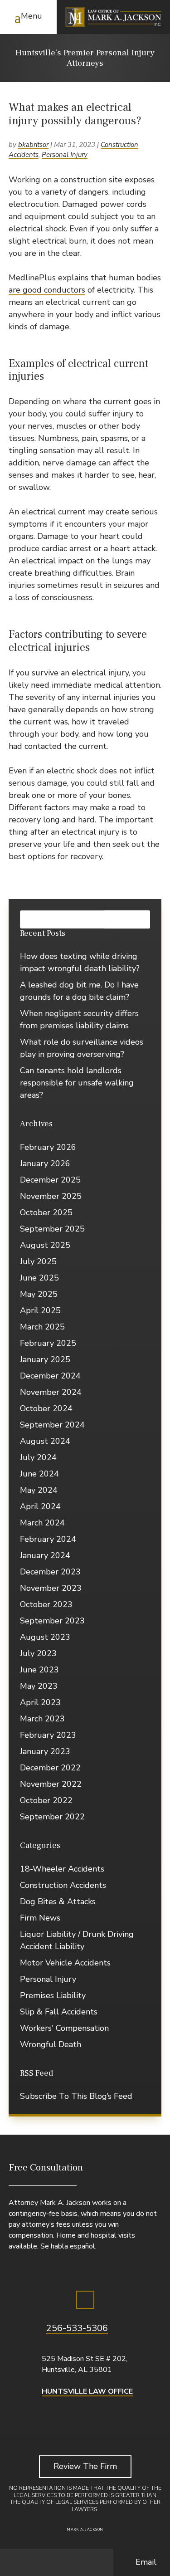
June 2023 (39, 1670)
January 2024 (45, 1555)
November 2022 (51, 1784)
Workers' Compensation (64, 2028)
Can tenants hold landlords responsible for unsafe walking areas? (77, 1083)
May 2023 (39, 1686)
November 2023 (51, 1588)
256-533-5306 (77, 2328)
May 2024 (39, 1490)
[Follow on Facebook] (85, 2300)
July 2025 (38, 1261)
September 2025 (52, 1229)
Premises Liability (53, 1995)
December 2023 (50, 1572)
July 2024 (38, 1457)
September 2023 (52, 1621)
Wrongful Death (51, 2044)
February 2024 (48, 1539)
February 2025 (48, 1343)
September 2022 (52, 1817)
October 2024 (46, 1408)
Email (146, 2562)
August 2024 (45, 1441)
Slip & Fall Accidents (59, 2012)
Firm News (40, 1918)
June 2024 (39, 1474)
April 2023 (40, 1702)
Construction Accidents (63, 1885)
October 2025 (46, 1212)
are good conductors (47, 290)
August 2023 (45, 1637)
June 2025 (39, 1278)
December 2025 (50, 1180)
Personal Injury (65, 155)
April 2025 (40, 1310)
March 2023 (42, 1719)
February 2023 (48, 1735)
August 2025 (45, 1245)
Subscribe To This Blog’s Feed (76, 2096)
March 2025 (42, 1327)
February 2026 (48, 1147)
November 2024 (51, 1392)
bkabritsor (33, 145)
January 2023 (45, 1751)
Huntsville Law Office (87, 2391)
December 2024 (50, 1376)
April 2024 (40, 1506)
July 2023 (38, 1653)
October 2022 (46, 1800)
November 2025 (51, 1196)
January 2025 (45, 1359)
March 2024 (42, 1523)
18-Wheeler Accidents (62, 1869)
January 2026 (45, 1163)
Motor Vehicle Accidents (65, 1963)
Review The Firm (85, 2466)
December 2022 (50, 1768)
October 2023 (46, 1604)
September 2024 (52, 1425)
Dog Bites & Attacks (58, 1901)
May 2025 (39, 1294)
